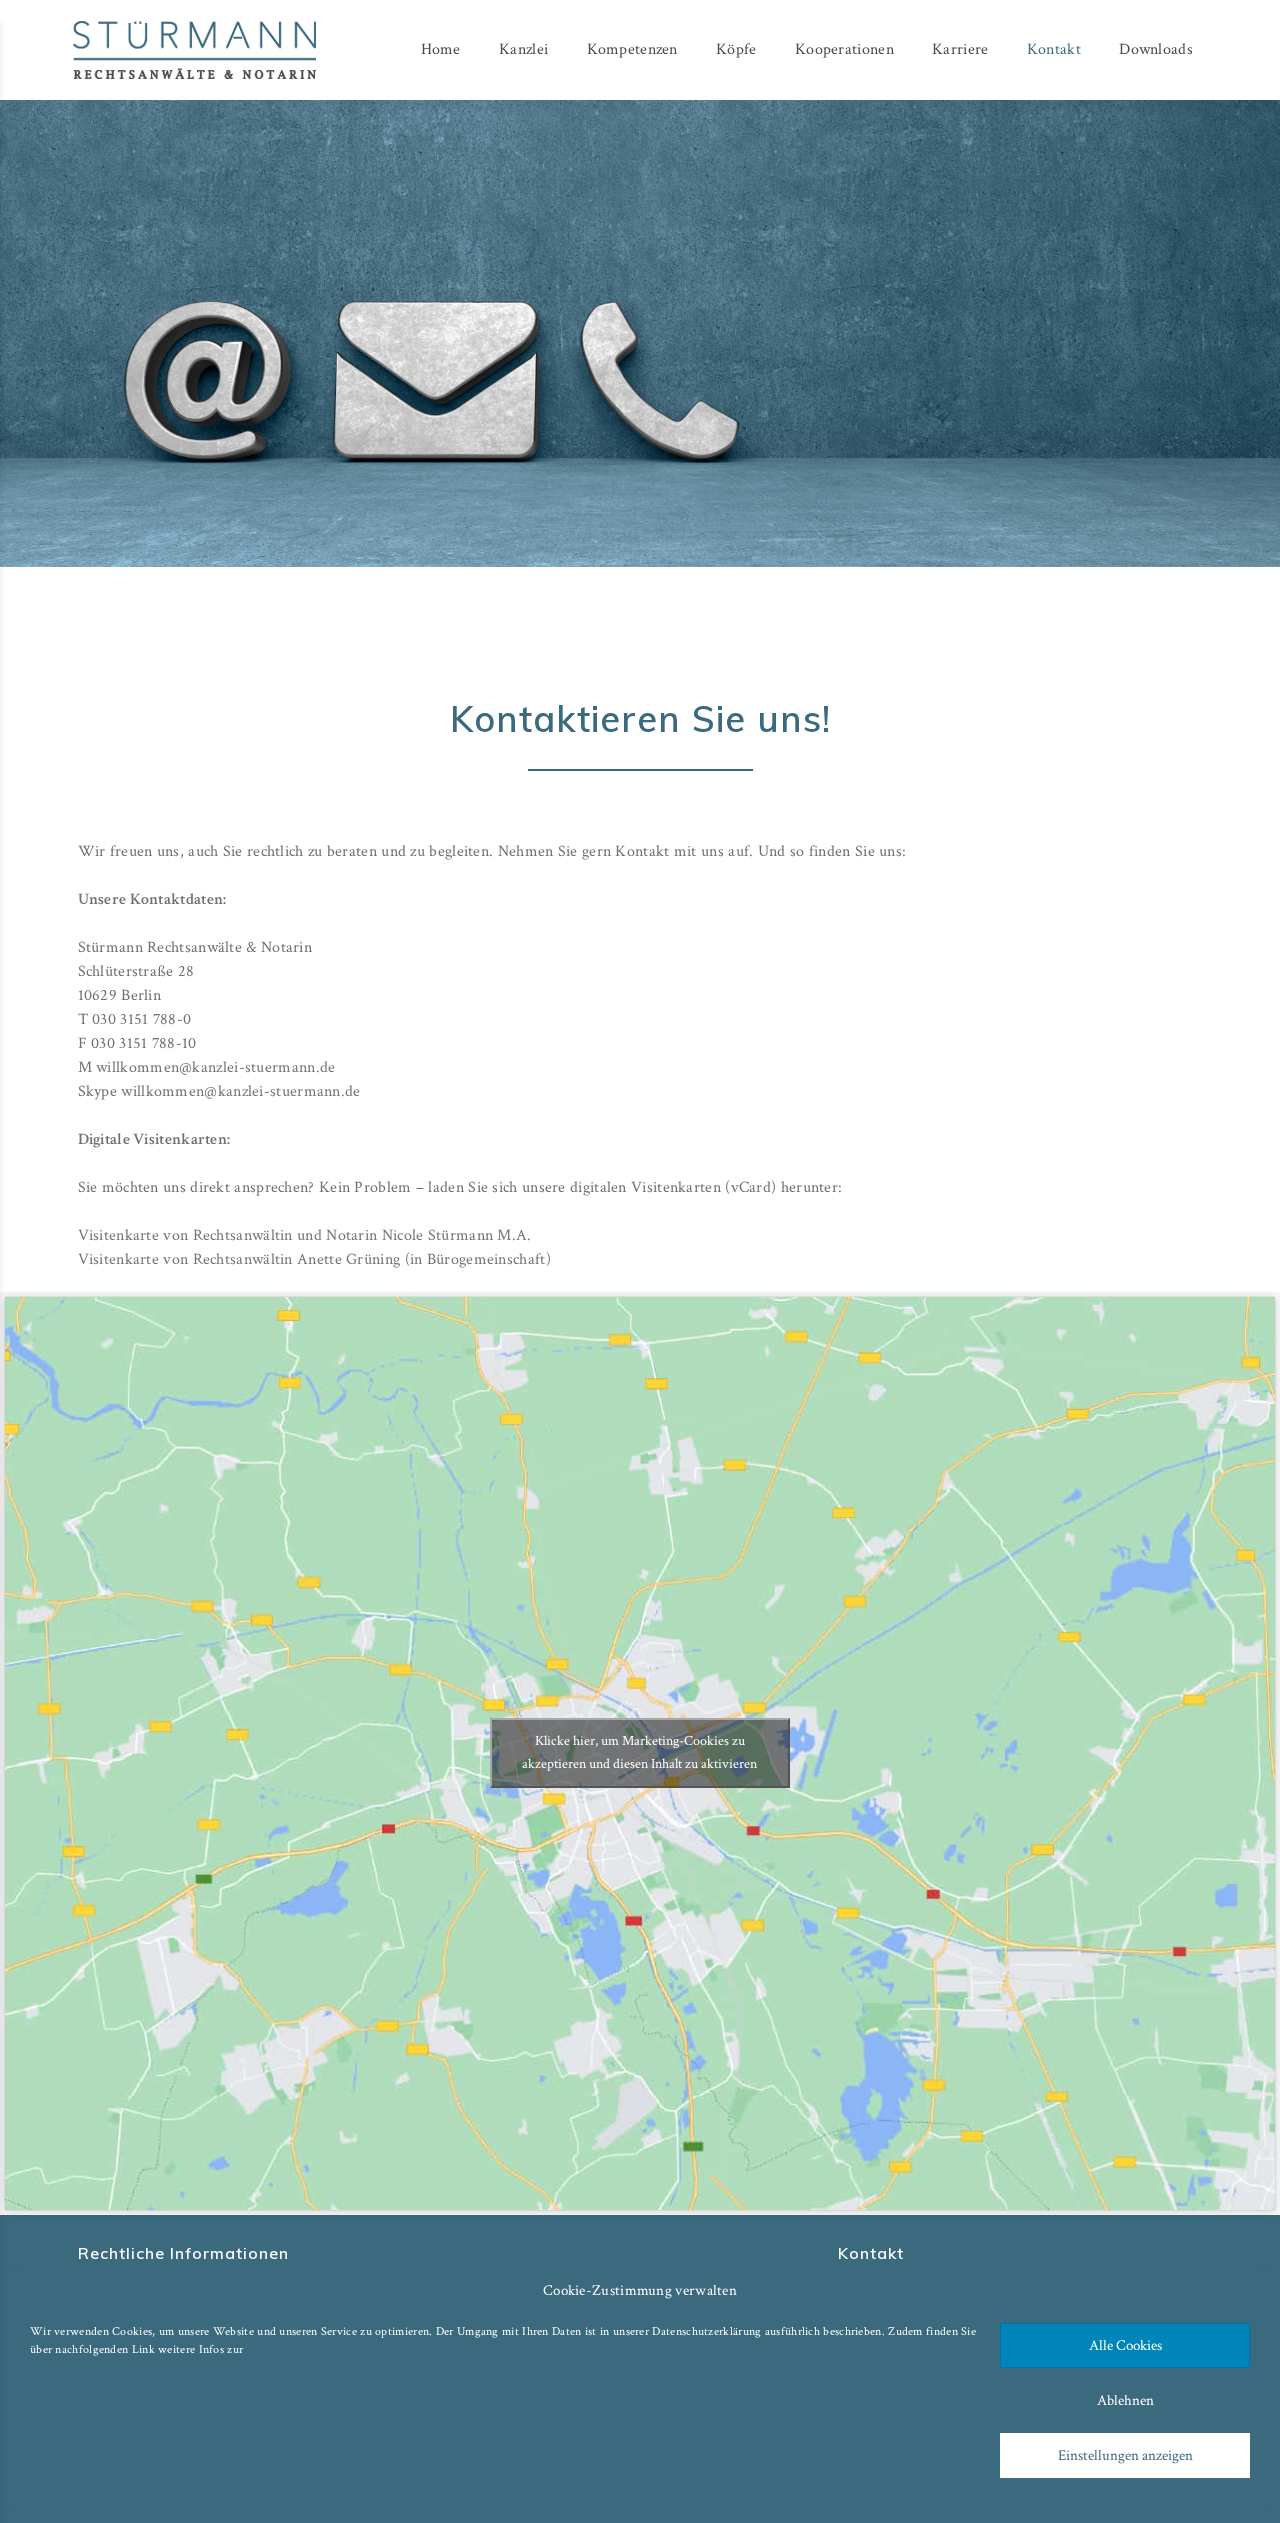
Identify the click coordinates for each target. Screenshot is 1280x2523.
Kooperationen (844, 49)
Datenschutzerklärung (706, 2331)
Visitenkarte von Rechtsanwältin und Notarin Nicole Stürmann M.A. (305, 1235)
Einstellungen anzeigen (1125, 2455)
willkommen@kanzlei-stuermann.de (215, 1067)
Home (441, 49)
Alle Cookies (1125, 2345)
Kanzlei (523, 49)
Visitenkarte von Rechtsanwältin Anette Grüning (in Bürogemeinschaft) (314, 1259)
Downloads (1156, 49)
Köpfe (736, 49)
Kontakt (1054, 49)
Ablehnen (1125, 2400)
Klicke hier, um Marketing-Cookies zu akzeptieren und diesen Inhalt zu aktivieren (639, 1752)
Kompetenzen (632, 49)
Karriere (960, 49)
